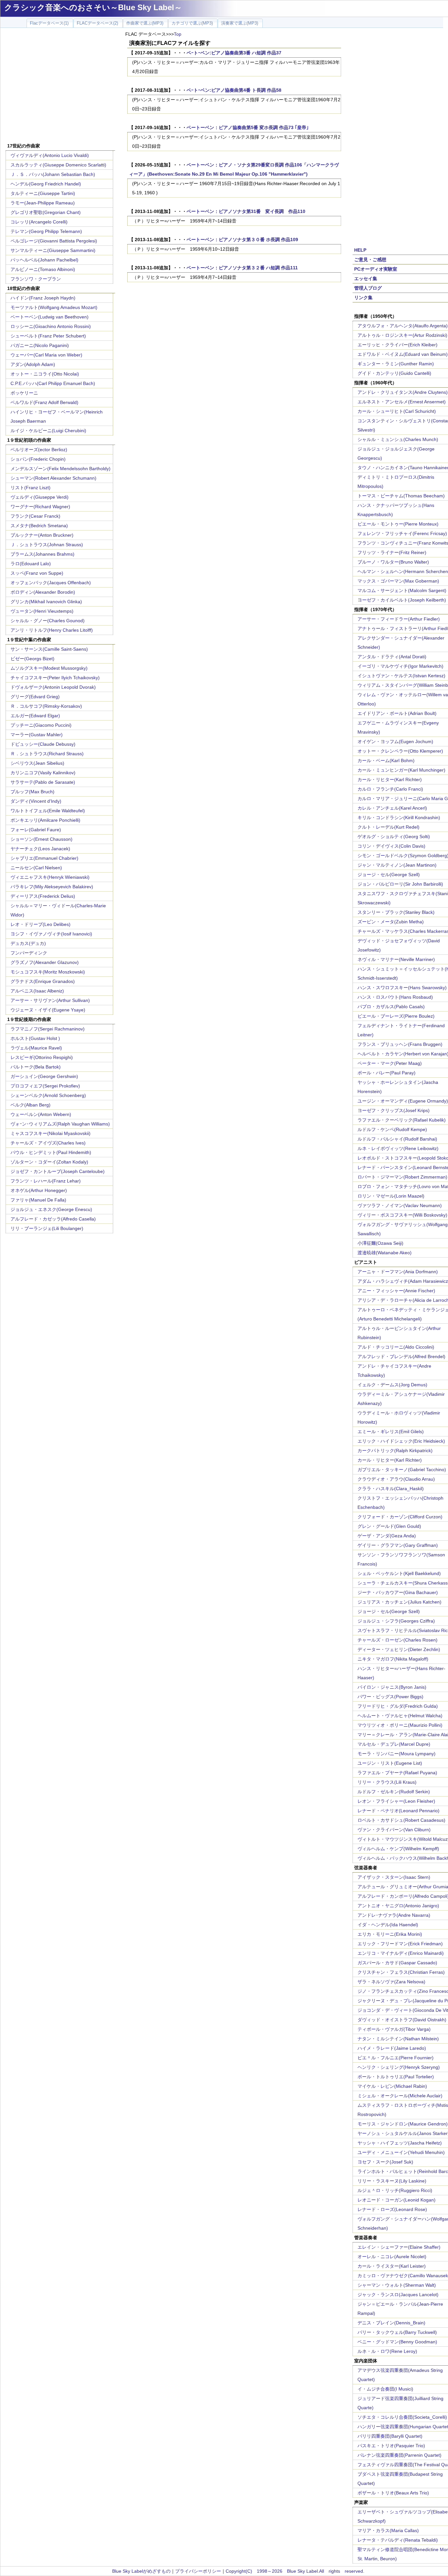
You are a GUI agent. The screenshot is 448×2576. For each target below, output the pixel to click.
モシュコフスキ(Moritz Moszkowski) (48, 972)
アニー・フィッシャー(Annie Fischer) (396, 1291)
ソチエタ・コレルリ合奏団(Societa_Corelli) (402, 2417)
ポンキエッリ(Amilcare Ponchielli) (45, 820)
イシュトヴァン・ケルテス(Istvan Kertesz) (401, 676)
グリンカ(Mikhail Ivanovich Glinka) (46, 602)
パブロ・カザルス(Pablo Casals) (391, 1007)
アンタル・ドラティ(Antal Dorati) (392, 657)
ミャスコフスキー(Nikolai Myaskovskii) (51, 1133)
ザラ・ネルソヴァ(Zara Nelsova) (391, 1982)
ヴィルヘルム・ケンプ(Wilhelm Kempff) (398, 1849)
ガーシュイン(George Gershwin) (44, 1076)
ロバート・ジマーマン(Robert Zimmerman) (402, 1177)
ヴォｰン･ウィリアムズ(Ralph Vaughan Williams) (60, 1124)
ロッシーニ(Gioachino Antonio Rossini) (51, 326)
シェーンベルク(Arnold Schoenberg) (48, 1095)
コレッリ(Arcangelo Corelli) (39, 222)
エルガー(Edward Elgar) (35, 716)
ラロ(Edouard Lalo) (31, 564)
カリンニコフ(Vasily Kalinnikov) (43, 773)
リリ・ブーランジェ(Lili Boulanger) (47, 1228)
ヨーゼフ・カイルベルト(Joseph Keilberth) (402, 600)
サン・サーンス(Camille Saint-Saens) (49, 649)
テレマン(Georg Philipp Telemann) (46, 231)
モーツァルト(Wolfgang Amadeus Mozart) (54, 307)
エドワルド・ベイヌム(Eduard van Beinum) (403, 354)
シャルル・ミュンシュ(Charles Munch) (398, 439)
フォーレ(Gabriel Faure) (36, 830)
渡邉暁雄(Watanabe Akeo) (385, 1253)
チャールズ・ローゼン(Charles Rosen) (397, 1640)
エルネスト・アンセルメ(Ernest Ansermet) (402, 402)
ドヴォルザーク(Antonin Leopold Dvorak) (53, 687)
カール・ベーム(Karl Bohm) (386, 760)
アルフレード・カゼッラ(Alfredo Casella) (53, 1219)
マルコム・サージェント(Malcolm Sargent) (402, 590)
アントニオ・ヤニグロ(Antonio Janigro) (398, 1906)
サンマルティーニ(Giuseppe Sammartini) (53, 250)
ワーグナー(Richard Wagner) (40, 507)
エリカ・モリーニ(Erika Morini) (390, 1934)
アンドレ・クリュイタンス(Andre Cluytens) (403, 392)
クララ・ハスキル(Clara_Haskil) (391, 1489)
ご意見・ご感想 (370, 260)
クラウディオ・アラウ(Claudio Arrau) (396, 1479)
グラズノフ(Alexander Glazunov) (45, 962)
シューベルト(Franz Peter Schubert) (48, 336)
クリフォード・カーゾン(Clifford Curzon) (400, 1517)
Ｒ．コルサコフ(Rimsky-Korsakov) (46, 706)
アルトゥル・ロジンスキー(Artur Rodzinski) (402, 335)
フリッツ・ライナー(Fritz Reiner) (392, 552)
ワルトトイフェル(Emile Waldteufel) (48, 811)
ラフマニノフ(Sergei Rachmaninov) (48, 1029)
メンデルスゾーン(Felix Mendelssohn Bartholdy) (61, 469)
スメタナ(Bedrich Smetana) (39, 526)
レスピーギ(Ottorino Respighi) (42, 1057)
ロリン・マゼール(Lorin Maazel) (391, 1196)
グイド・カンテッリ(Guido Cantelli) (394, 373)
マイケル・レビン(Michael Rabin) (392, 2086)
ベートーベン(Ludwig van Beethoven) (50, 317)
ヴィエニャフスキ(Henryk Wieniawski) (50, 877)
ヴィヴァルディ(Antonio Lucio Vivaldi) (50, 155)
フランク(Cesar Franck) (35, 516)
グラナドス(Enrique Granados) (43, 981)
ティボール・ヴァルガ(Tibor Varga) (394, 2029)
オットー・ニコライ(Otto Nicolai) (45, 374)
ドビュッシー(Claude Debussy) (43, 744)
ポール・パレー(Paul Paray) (387, 1073)
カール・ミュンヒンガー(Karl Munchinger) (401, 770)
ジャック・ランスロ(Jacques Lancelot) (398, 2295)
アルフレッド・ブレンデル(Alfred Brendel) (401, 1356)
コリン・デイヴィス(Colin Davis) (391, 846)
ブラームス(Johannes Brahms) (42, 554)
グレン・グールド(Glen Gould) (389, 1526)
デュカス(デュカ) (28, 943)
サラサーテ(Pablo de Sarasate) (43, 782)
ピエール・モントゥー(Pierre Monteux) (398, 524)
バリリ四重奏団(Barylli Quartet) (390, 2436)
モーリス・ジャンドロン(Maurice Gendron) (403, 2124)
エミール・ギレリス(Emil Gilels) (391, 1432)
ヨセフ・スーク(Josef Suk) (385, 2162)
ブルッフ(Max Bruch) (32, 792)
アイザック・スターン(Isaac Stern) (394, 1877)
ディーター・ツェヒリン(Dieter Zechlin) (399, 1649)
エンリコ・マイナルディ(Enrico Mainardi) (401, 1953)
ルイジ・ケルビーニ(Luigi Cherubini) (48, 431)
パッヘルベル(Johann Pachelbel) (44, 260)
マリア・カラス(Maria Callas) (388, 2530)
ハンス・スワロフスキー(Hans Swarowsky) (402, 988)
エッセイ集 (366, 279)
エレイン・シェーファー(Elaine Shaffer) (399, 2247)
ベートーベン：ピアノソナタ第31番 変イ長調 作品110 (246, 211)
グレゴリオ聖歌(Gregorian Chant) (46, 212)
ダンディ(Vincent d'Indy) (36, 801)
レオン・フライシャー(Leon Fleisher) (396, 1801)
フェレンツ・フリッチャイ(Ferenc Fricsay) (402, 533)
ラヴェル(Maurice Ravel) (36, 1048)
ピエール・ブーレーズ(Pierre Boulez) (396, 1016)
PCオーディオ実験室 (376, 269)
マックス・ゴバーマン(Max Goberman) (398, 581)
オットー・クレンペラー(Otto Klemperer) (400, 751)
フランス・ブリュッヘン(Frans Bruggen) (400, 1044)
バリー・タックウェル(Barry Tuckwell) (397, 2332)
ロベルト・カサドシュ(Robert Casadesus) (401, 1820)
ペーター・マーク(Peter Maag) (390, 1063)
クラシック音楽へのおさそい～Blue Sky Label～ (93, 7)
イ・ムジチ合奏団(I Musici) (385, 2389)
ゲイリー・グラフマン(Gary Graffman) (398, 1545)
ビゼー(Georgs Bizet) (32, 659)
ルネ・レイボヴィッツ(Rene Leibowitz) (398, 1148)
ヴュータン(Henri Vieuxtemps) (42, 611)
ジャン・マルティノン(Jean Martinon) (397, 865)
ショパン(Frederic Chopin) (38, 459)
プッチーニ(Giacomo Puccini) (41, 725)
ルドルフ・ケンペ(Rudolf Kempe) (392, 1129)
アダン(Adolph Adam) (33, 364)
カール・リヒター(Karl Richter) (390, 779)
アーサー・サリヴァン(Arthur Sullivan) (50, 1000)
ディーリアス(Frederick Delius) (43, 896)
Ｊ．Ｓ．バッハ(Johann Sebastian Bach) (53, 174)
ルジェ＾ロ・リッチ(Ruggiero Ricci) (395, 2190)
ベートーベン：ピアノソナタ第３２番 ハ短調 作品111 (242, 268)
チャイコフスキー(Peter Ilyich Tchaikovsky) (55, 678)
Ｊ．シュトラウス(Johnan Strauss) (47, 545)
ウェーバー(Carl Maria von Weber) (46, 355)
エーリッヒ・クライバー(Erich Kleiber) (397, 345)
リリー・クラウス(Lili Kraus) (387, 1782)
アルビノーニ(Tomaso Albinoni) (43, 269)
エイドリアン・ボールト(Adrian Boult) (397, 713)
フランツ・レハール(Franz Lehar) (46, 1181)
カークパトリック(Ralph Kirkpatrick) (395, 1451)
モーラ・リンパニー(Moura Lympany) (397, 1754)
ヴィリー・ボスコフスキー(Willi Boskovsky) (402, 1215)
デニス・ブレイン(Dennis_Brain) (391, 2323)
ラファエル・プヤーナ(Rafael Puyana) (397, 1773)
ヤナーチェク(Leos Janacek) (40, 849)
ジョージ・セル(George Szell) (389, 875)
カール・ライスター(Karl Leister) (392, 2266)
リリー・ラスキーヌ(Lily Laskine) (392, 2181)
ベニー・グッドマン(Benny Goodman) (397, 2342)
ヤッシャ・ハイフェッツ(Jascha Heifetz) (400, 2143)
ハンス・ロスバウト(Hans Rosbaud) (395, 997)
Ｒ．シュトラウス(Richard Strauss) (47, 754)
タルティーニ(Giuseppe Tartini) (43, 193)
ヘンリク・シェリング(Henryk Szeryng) (399, 2067)
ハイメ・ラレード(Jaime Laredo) (392, 2048)
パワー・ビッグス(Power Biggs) (390, 1697)
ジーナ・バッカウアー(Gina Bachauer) (398, 1592)
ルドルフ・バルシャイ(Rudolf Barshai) (397, 1139)
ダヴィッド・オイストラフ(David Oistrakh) (402, 2020)
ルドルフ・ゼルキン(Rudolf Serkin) (394, 1792)
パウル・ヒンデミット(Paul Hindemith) (51, 1152)
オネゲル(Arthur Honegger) (39, 1190)
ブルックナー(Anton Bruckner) (42, 535)
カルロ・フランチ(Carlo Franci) (390, 789)
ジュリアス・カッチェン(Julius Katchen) (399, 1602)
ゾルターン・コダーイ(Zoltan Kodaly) (49, 1162)
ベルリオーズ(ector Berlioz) (39, 450)
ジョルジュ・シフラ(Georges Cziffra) (396, 1621)
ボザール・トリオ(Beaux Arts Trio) (393, 2493)
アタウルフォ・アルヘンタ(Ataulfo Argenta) (403, 326)
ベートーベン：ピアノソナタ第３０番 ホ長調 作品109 (242, 240)
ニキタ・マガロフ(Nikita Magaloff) (393, 1659)
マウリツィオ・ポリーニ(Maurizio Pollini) (400, 1725)
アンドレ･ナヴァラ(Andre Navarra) (394, 1915)
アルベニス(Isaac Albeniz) (37, 991)
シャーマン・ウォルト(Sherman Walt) (397, 2285)
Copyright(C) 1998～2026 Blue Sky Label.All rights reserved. (295, 2571)
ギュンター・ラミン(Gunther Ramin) (396, 364)
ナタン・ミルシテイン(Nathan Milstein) (398, 2039)
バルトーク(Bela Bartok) (36, 1067)
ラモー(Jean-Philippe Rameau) (43, 203)
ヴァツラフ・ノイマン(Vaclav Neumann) (400, 1205)
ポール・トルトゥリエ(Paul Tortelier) (396, 2077)
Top (178, 34)
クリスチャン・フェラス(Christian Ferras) (401, 1972)
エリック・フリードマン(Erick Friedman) (400, 1944)
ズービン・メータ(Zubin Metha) (391, 922)
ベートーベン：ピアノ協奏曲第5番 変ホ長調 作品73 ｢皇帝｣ (248, 127)
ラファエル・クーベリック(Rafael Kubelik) (402, 1120)
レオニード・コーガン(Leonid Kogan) (397, 2200)
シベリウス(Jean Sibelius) (37, 763)
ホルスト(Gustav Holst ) (35, 1038)
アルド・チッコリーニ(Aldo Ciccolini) (396, 1347)
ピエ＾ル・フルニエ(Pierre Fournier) (396, 2058)
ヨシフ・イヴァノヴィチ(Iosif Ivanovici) (51, 934)
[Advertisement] (60, 86)
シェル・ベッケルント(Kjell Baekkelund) (399, 1573)
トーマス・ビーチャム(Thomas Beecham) (401, 496)
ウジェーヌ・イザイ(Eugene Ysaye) (48, 1010)
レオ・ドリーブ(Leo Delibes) (41, 924)
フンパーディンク (29, 953)
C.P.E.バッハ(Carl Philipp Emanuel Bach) (53, 383)
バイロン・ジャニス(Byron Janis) (392, 1687)
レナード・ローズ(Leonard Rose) (392, 2209)
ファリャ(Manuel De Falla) (38, 1200)
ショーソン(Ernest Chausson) (41, 839)
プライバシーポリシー (198, 2571)
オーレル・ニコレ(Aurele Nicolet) (392, 2257)
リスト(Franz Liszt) (31, 488)
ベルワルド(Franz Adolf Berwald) (44, 402)
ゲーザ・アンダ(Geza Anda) (387, 1536)
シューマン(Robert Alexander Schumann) (53, 478)
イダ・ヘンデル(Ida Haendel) (388, 1925)
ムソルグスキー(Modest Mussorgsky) (49, 668)
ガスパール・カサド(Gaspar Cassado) (397, 1963)
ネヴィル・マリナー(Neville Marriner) (396, 959)
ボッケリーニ (24, 393)
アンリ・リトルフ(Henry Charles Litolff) (52, 630)
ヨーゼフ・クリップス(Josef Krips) (394, 1110)
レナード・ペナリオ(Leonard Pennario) (398, 1811)
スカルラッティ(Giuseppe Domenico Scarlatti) (58, 165)
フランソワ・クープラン (36, 279)
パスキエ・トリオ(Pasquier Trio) (391, 2446)
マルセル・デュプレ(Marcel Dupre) (394, 1744)
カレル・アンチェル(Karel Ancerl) (392, 808)
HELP (360, 250)
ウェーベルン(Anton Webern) (41, 1114)
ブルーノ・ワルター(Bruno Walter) (393, 562)
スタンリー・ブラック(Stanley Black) (396, 912)
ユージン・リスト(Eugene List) (390, 1763)
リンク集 (363, 298)
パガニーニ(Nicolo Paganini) (40, 345)
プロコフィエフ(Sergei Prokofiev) (45, 1086)
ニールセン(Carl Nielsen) (36, 868)
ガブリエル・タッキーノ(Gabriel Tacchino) (402, 1470)
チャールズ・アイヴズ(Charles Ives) (48, 1143)
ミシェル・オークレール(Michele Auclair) (400, 2096)
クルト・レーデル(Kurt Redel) (388, 827)
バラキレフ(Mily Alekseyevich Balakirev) (52, 887)
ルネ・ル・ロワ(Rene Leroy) (387, 2351)
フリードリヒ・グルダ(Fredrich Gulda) (398, 1706)
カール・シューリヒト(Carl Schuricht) (397, 411)
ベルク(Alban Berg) (31, 1105)
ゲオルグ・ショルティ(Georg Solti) (394, 836)
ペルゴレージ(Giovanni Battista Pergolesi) (54, 241)
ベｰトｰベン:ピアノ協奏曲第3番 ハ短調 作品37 (234, 53)
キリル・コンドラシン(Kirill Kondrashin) (399, 817)
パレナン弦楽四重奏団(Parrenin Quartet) (399, 2455)
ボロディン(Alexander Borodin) (43, 592)
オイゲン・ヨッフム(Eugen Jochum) (395, 741)
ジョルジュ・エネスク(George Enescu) (51, 1209)
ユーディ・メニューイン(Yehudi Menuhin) (401, 2152)
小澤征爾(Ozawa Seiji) (380, 1243)
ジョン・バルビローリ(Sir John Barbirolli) (400, 884)
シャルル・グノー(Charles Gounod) (48, 621)
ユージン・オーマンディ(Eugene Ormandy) (403, 1101)
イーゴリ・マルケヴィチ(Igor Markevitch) (400, 666)
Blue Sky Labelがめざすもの (141, 2571)
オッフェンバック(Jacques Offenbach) (51, 583)
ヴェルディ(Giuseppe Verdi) (40, 497)
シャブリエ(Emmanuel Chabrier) (44, 858)
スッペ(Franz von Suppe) (37, 573)
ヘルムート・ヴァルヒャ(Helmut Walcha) (400, 1716)
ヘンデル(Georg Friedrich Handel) (46, 184)
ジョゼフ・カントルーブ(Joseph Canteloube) (58, 1171)
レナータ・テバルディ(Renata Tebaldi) (398, 2540)
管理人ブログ (368, 288)
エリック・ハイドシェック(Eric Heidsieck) (401, 1441)
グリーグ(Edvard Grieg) (35, 697)
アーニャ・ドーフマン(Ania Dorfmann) (398, 1272)
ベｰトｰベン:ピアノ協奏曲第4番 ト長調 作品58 (234, 90)
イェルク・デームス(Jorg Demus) (392, 1385)
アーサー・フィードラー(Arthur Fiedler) (399, 619)
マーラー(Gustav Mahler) (37, 735)
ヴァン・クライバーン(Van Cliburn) (394, 1830)
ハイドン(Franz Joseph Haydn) (43, 298)
